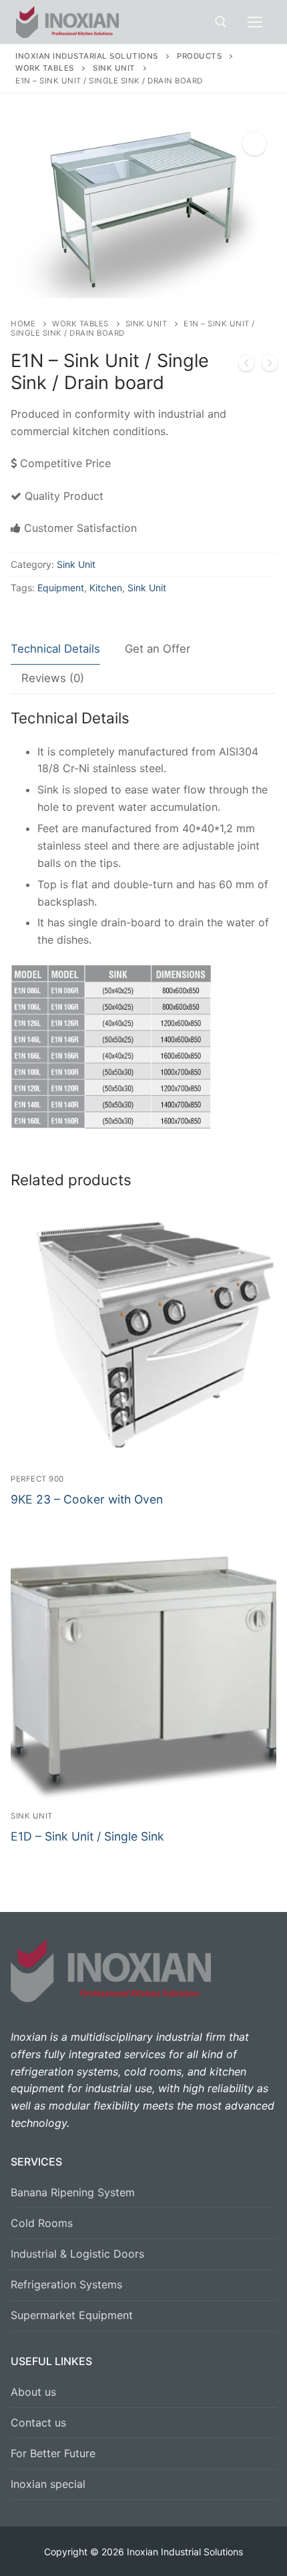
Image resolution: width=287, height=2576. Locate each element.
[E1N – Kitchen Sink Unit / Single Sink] (270, 366)
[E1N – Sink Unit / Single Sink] (246, 366)
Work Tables (80, 324)
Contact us (38, 2423)
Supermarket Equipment (72, 2315)
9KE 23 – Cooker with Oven (87, 1499)
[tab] (55, 650)
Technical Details (55, 649)
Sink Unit (147, 324)
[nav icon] (255, 22)
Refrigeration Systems (66, 2284)
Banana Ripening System (73, 2192)
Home (23, 324)
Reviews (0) (53, 678)
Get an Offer (158, 649)
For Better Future (53, 2453)
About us (33, 2392)
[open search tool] (221, 22)
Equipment (61, 588)
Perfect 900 (37, 1479)
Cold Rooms (42, 2223)
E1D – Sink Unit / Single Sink (87, 1836)
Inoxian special (48, 2484)
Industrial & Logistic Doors (77, 2254)
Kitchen (106, 588)
